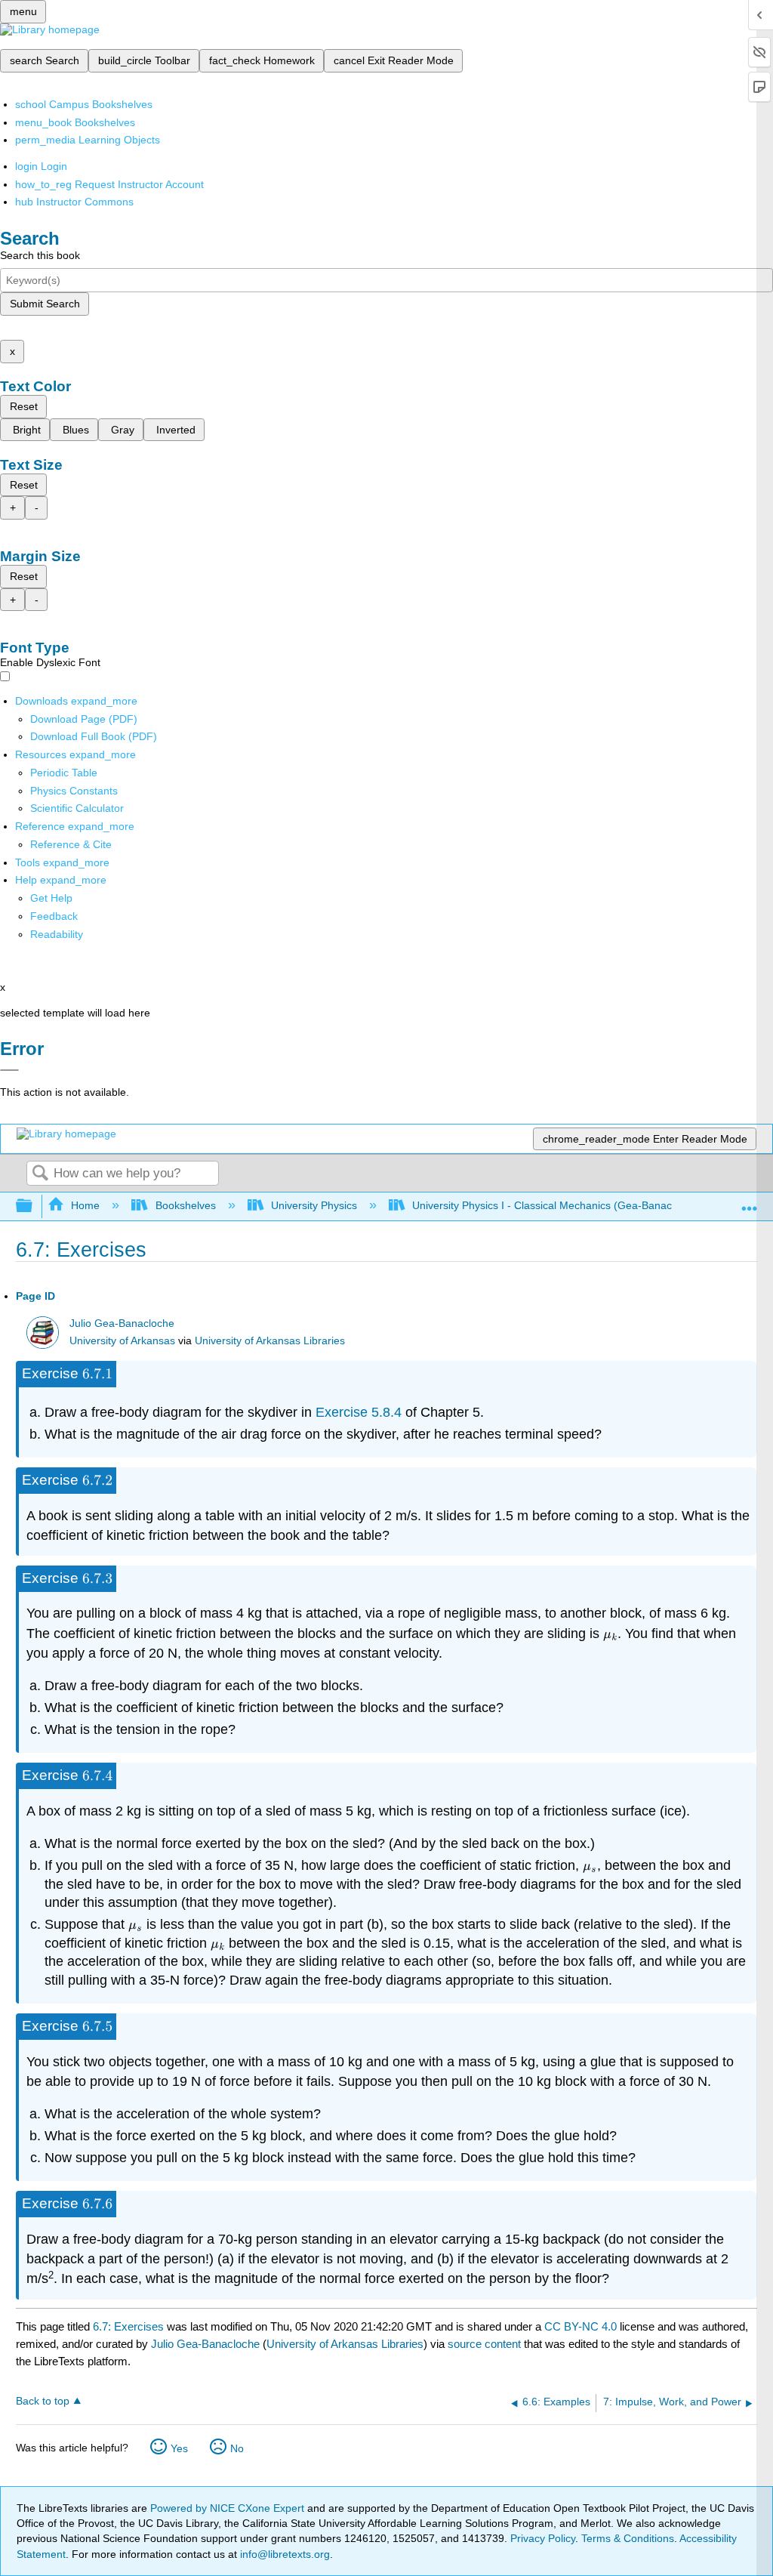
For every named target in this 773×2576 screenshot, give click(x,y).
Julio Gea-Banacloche (122, 1323)
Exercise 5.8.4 (359, 1412)
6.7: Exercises (128, 2326)
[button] (54, 916)
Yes (179, 2448)
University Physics (314, 1205)
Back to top (43, 2401)
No (237, 2448)
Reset (24, 406)
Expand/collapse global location (750, 1202)
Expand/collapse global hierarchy (34, 1206)
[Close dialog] (9, 1070)
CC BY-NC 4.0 (581, 2326)
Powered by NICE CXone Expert (229, 2508)
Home (85, 1205)
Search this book (40, 255)
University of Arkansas (122, 1341)
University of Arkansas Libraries (270, 1341)
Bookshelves (185, 1205)
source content (484, 2344)
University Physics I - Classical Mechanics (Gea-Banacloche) (557, 1205)
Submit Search (45, 304)
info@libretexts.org (283, 2554)
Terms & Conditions (628, 2538)
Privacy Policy (543, 2538)
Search (40, 1174)
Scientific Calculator (77, 808)
